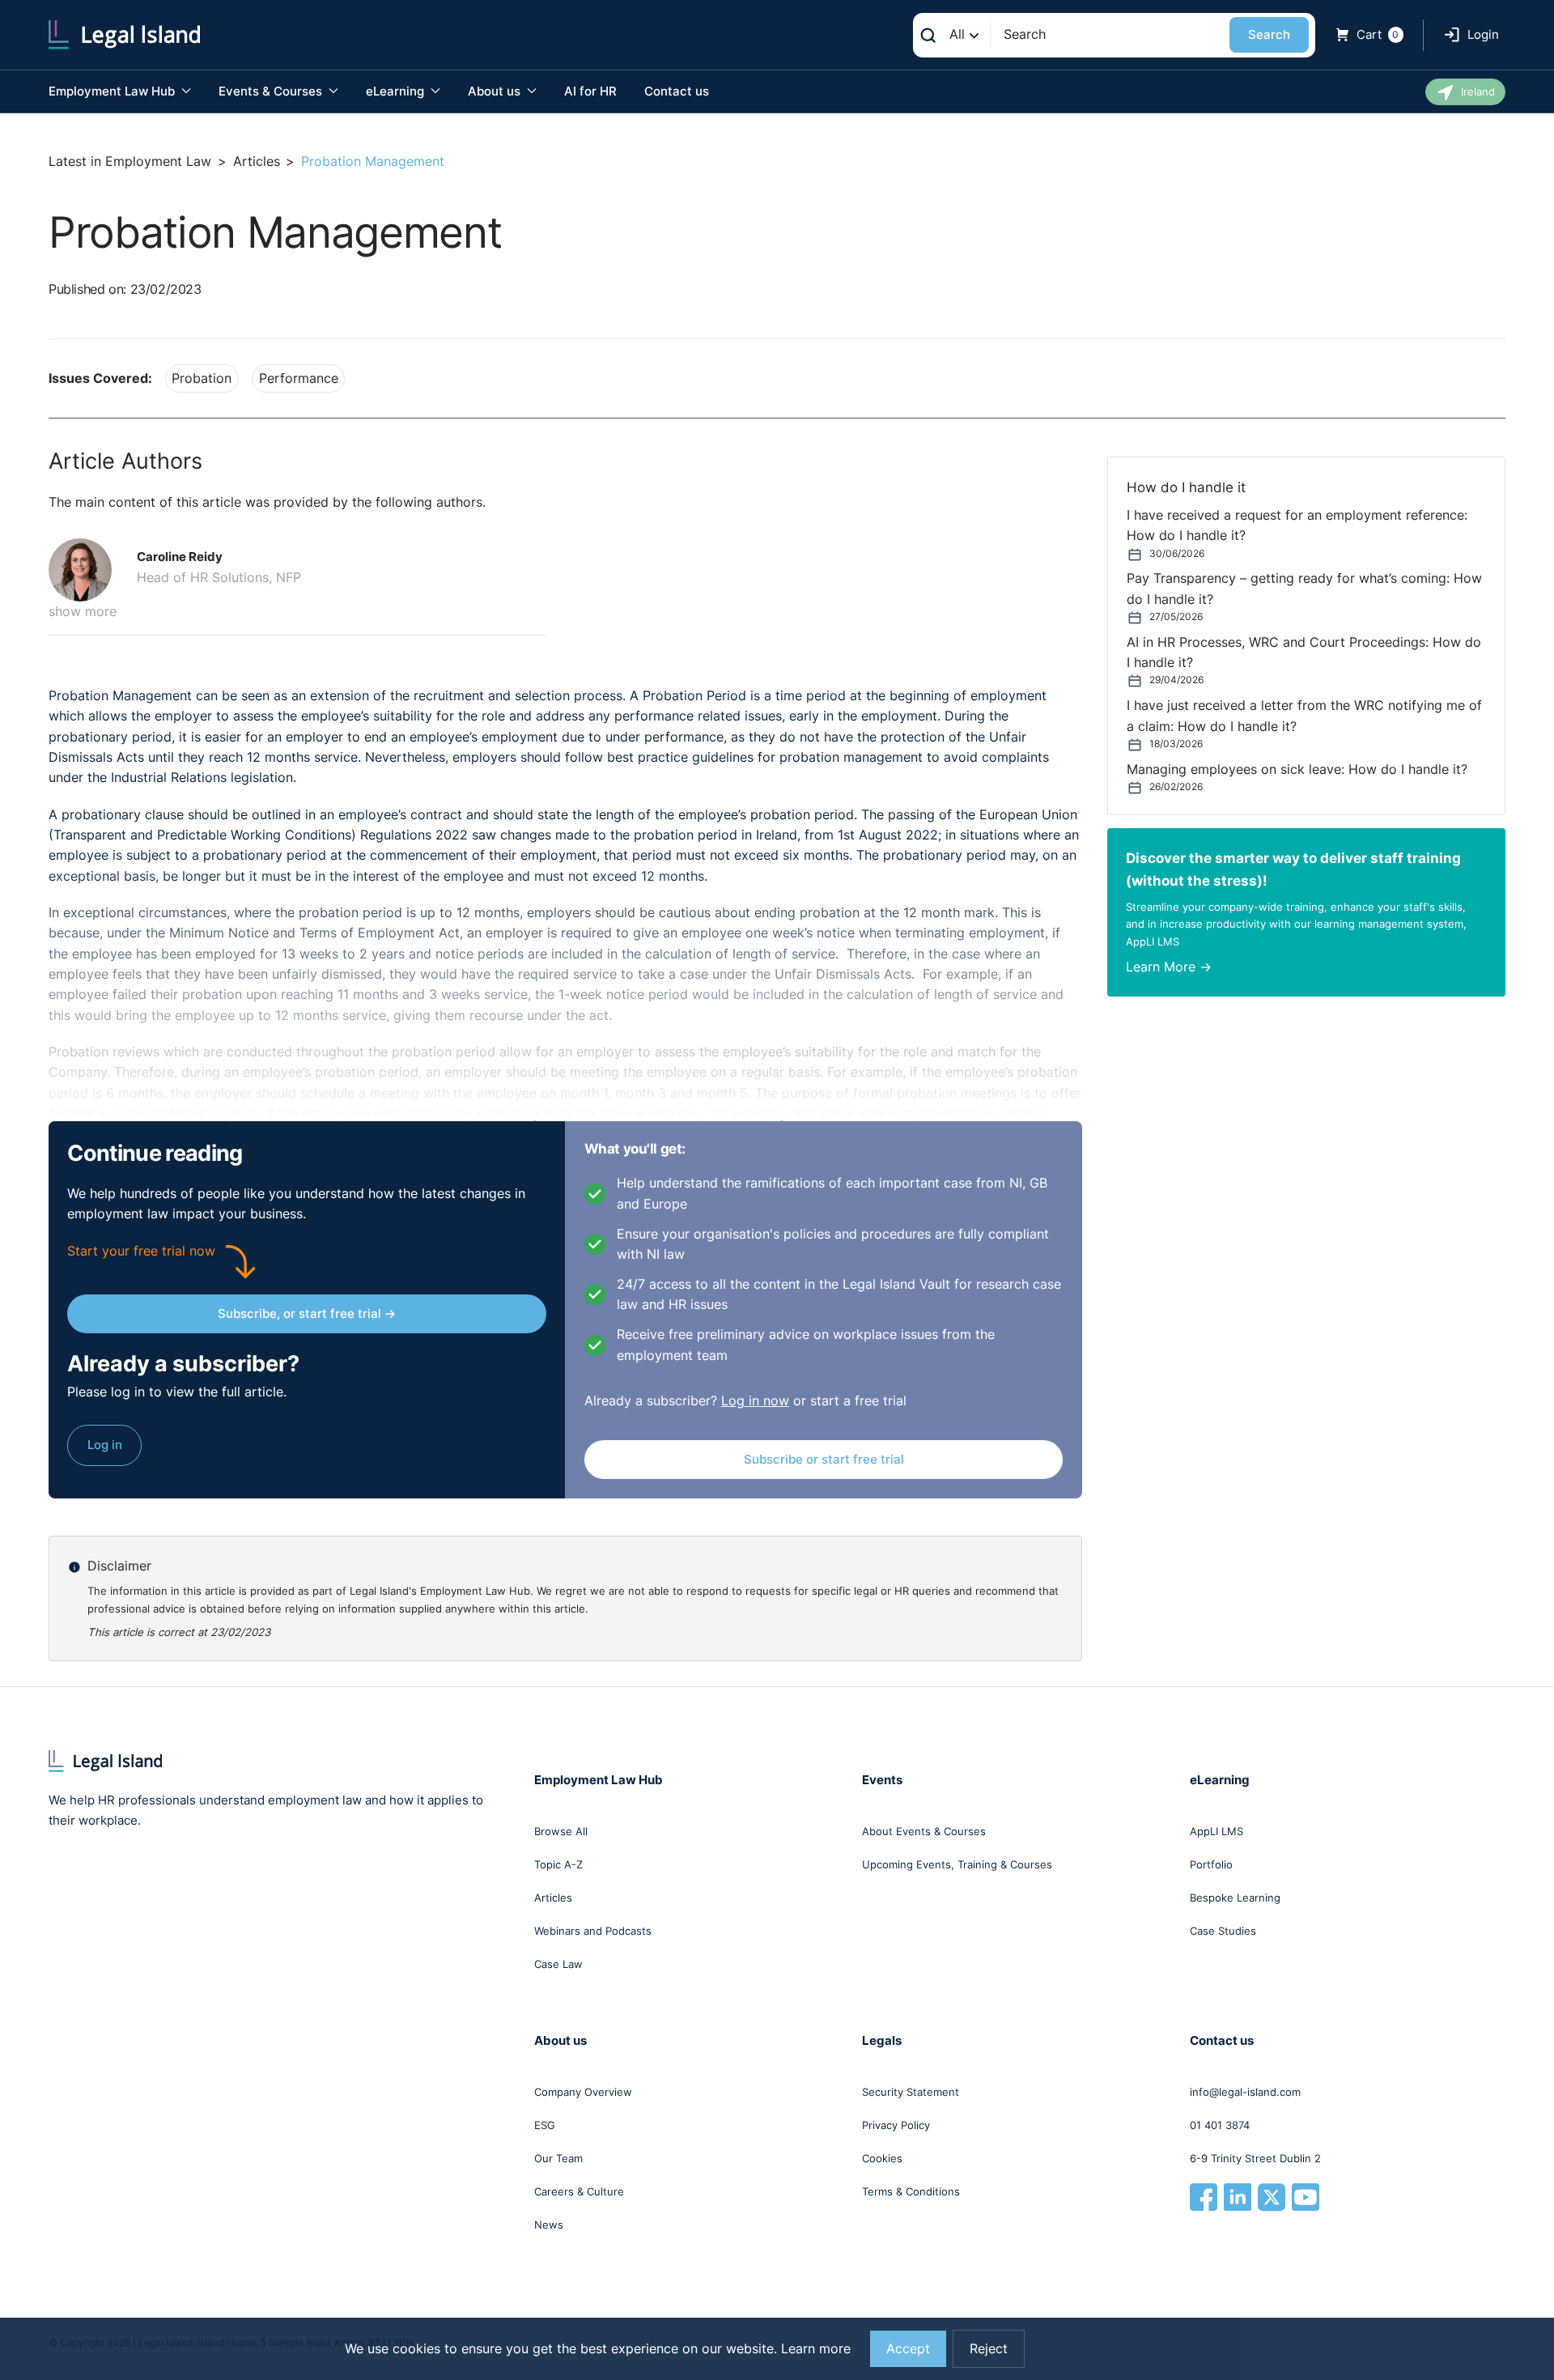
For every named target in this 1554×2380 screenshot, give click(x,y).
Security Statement (911, 2092)
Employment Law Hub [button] (113, 91)
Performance (299, 378)
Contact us (677, 91)
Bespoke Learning (1235, 1898)
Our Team (558, 2158)
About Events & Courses (924, 1831)
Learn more (816, 2349)
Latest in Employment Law (130, 161)
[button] (87, 570)
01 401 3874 (1220, 2125)
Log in (105, 1445)
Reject (989, 2349)
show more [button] (83, 612)
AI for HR (590, 91)
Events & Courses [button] (272, 91)
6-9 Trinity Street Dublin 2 (1255, 2158)
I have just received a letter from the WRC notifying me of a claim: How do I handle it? (1304, 716)
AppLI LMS (1216, 1831)
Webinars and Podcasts (593, 1931)
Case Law (558, 1964)
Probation (202, 378)
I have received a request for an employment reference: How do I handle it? (1297, 525)
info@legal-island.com (1245, 2092)
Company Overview (583, 2092)
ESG (545, 2125)
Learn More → (1169, 967)
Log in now (755, 1401)
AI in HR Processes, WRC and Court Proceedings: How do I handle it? (1304, 652)
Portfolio (1211, 1864)
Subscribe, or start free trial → (307, 1313)
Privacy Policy (896, 2125)
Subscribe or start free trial (824, 1459)
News (549, 2225)
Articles (257, 161)
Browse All (561, 1831)
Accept (908, 2349)
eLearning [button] (397, 91)
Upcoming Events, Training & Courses (957, 1864)
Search (1269, 34)
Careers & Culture (579, 2191)
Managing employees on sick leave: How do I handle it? (1297, 769)
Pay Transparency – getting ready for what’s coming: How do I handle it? (1304, 589)
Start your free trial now (141, 1251)
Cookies (882, 2158)
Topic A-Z (558, 1864)
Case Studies (1223, 1931)
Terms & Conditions (911, 2191)
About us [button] (496, 91)
